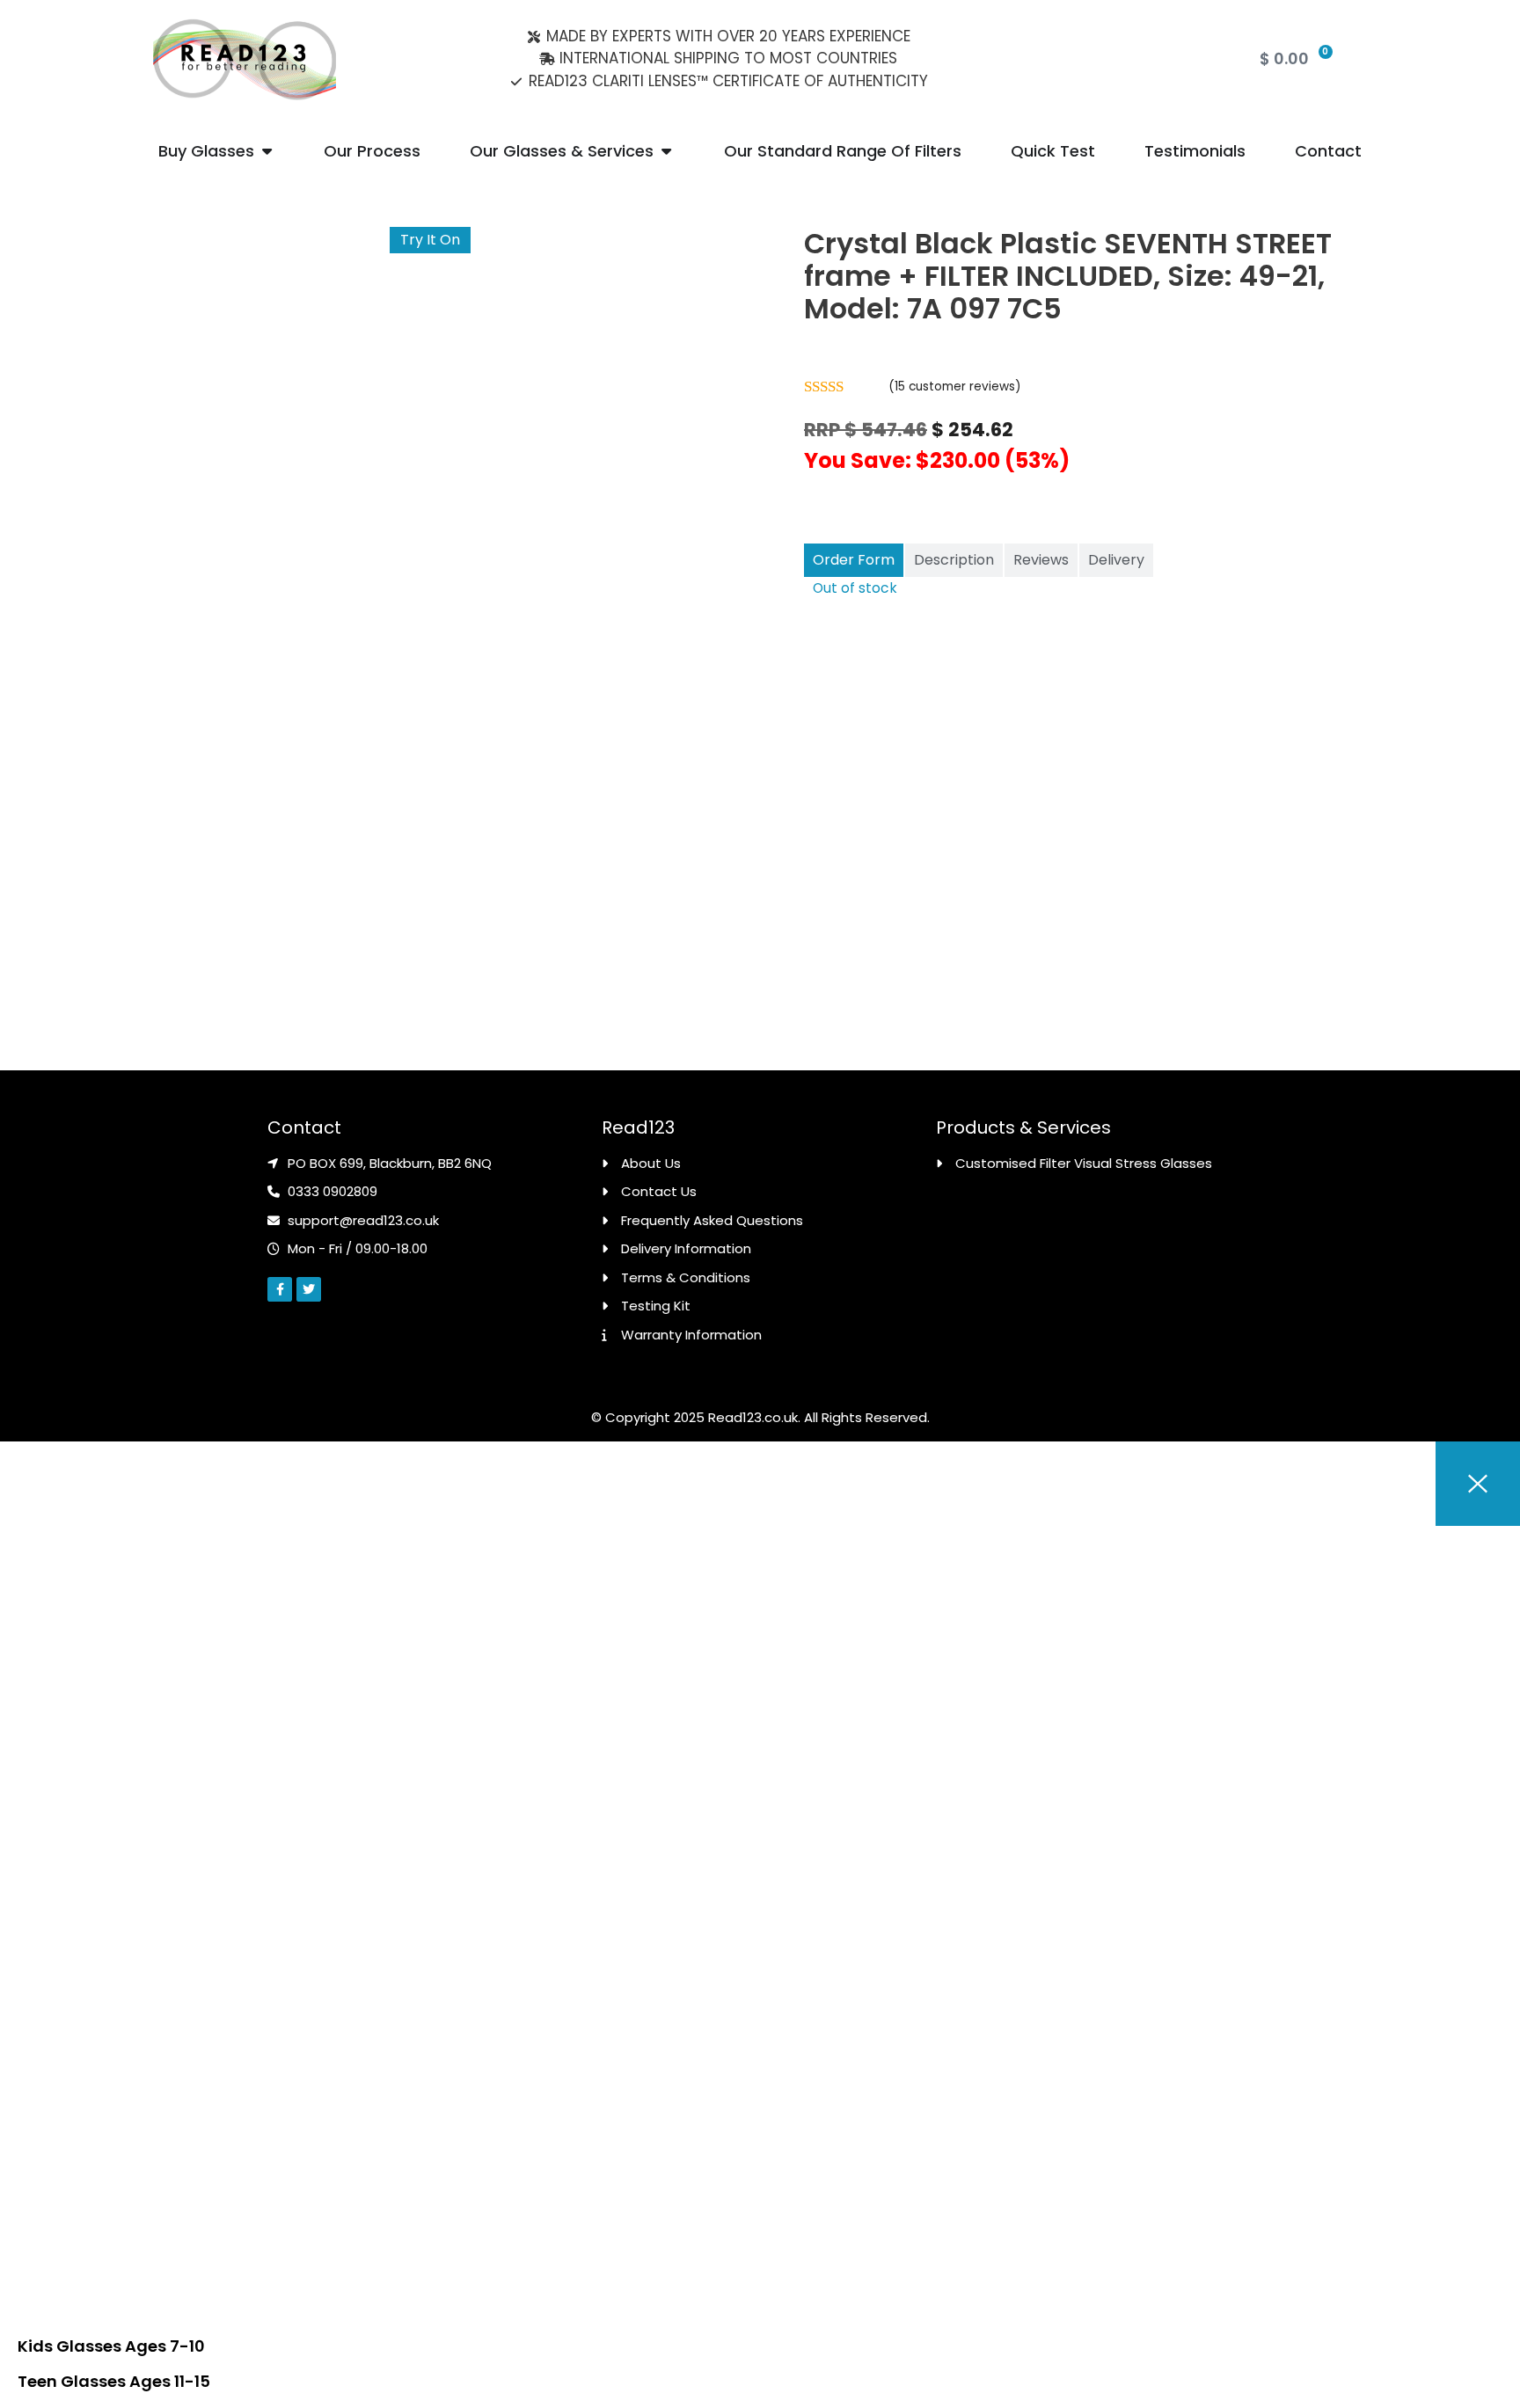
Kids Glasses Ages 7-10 (111, 2346)
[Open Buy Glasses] (267, 151)
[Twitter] (309, 1289)
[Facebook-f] (280, 1289)
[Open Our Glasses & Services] (666, 151)
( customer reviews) (955, 387)
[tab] (854, 560)
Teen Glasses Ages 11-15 (114, 2381)
